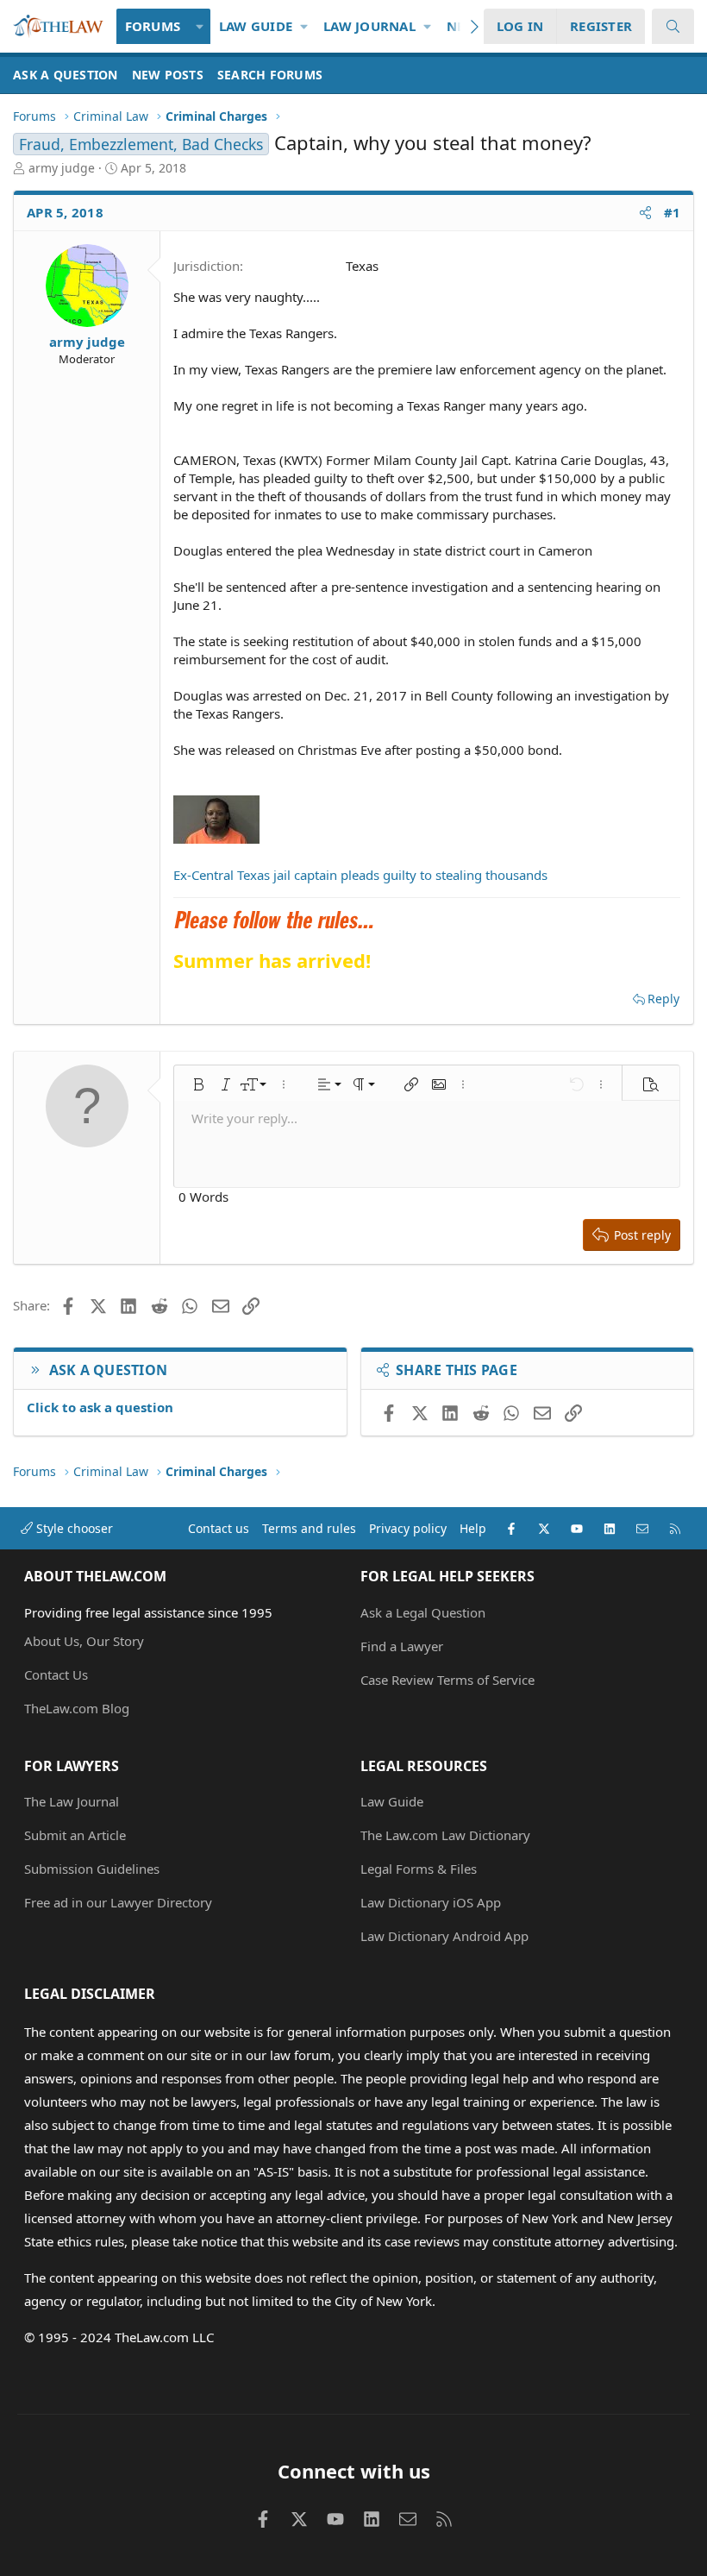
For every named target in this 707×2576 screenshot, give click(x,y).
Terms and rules (309, 1528)
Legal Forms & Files (419, 1869)
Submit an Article (75, 1835)
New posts (168, 75)
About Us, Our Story (84, 1641)
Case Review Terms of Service (447, 1680)
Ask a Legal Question (423, 1612)
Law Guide (256, 26)
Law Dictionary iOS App (431, 1902)
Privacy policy (408, 1528)
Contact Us (56, 1674)
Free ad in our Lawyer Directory (118, 1902)
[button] (200, 26)
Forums (153, 26)
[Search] (673, 26)
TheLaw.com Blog (77, 1708)
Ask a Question (66, 75)
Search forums (270, 75)
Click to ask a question (100, 1407)
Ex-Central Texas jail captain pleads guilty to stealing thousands (360, 875)
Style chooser (73, 1528)
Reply (663, 999)
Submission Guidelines (92, 1869)
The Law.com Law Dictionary (445, 1835)
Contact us (219, 1528)
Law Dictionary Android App (444, 1936)
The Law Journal (72, 1801)
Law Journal (369, 26)
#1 (673, 212)
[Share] (645, 213)
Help (473, 1528)
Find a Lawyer (402, 1646)
